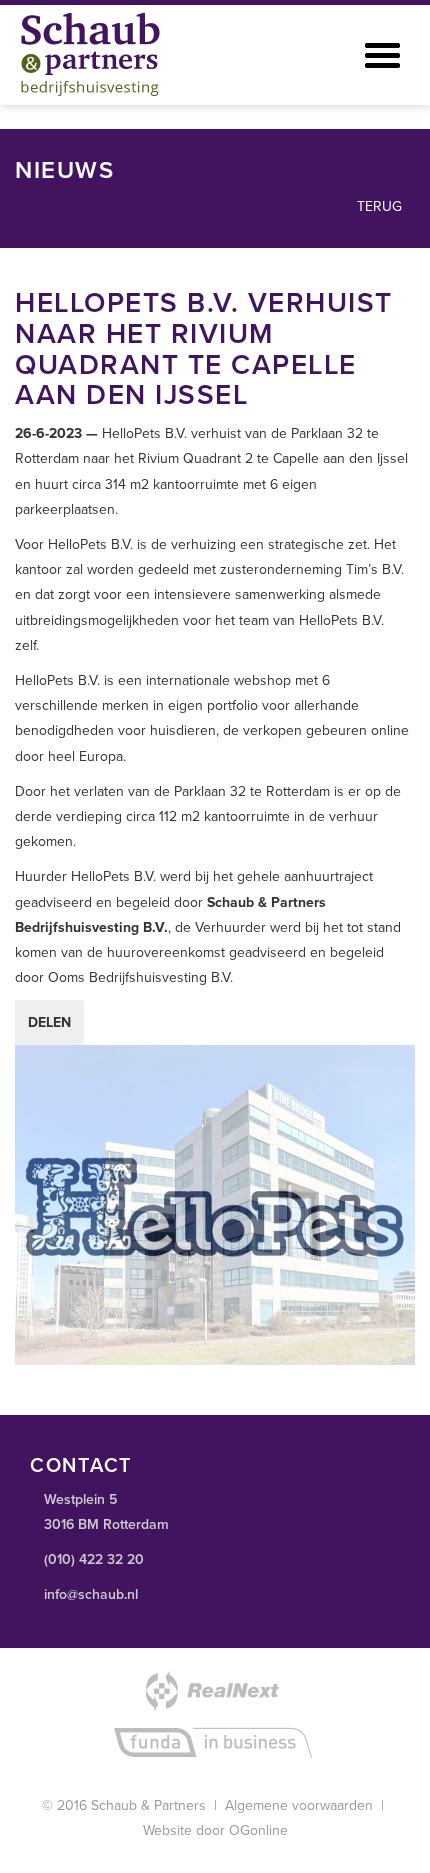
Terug (377, 206)
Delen (49, 1022)
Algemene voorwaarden (299, 1805)
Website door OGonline (215, 1830)
